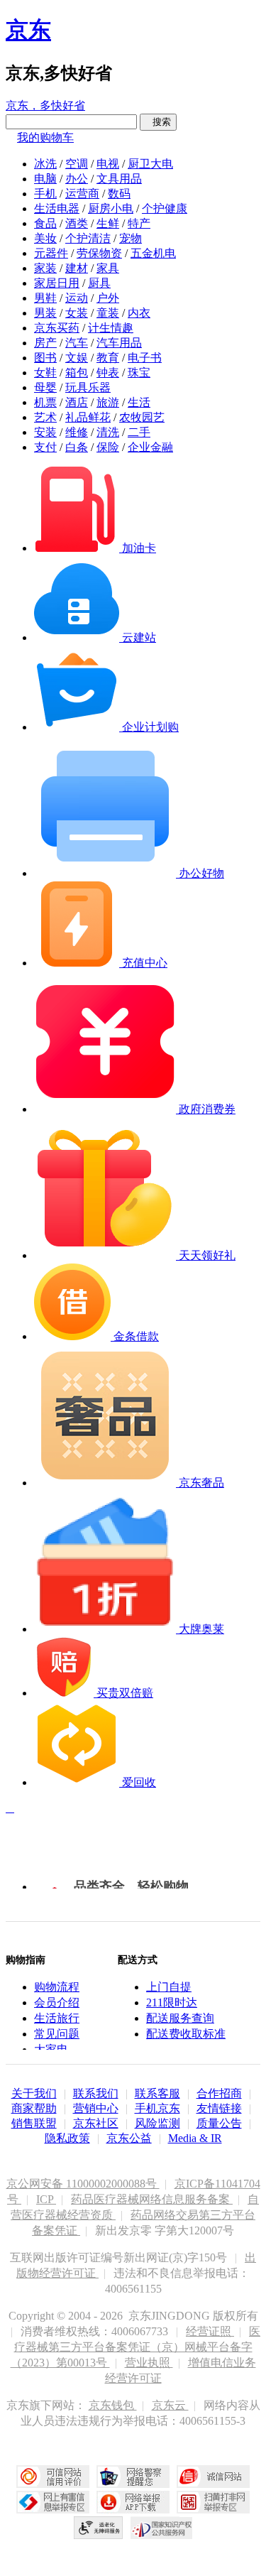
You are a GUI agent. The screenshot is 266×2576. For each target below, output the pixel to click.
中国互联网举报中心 (53, 2502)
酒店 (77, 402)
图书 (45, 358)
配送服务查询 (180, 2018)
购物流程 (57, 1987)
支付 (45, 447)
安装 (45, 432)
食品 (45, 223)
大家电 (51, 2049)
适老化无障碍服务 (99, 2528)
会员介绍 (57, 2002)
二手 (139, 432)
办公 (77, 179)
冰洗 (45, 164)
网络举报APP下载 (133, 2502)
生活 (139, 402)
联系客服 (157, 2093)
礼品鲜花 (88, 417)
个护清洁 (88, 238)
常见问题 (57, 2034)
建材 (77, 268)
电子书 (145, 358)
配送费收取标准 (186, 2034)
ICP (46, 2199)
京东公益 (129, 2138)
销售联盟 (34, 2123)
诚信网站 (213, 2477)
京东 (28, 30)
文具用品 (119, 179)
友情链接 (219, 2108)
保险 (108, 447)
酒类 (77, 223)
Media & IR (195, 2138)
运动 (77, 298)
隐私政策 (67, 2138)
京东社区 (96, 2123)
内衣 (139, 313)
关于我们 (34, 2093)
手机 (45, 194)
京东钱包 (113, 2405)
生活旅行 (57, 2018)
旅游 (108, 402)
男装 (45, 313)
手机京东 (157, 2108)
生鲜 (108, 223)
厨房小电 (111, 208)
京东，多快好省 (45, 105)
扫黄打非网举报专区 (213, 2502)
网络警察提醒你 (133, 2477)
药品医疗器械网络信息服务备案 (152, 2199)
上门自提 (169, 1987)
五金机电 (153, 253)
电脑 (45, 179)
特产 (139, 223)
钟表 (108, 373)
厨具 (99, 283)
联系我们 (96, 2093)
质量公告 (219, 2123)
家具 (108, 268)
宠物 (131, 238)
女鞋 (45, 373)
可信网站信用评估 (53, 2477)
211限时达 (172, 2002)
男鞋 (45, 298)
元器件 (51, 253)
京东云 (170, 2405)
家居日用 (57, 283)
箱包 (77, 373)
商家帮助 (34, 2108)
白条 (77, 447)
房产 (45, 343)
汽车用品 (119, 343)
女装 (77, 313)
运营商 (82, 194)
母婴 (45, 387)
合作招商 (219, 2093)
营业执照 (149, 2363)
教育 (108, 358)
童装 (108, 313)
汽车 (77, 343)
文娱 (77, 358)
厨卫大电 (150, 164)
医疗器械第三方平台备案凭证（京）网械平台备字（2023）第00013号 (136, 2347)
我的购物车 (45, 137)
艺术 (45, 417)
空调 (77, 164)
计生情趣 (111, 328)
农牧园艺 (142, 417)
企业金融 (150, 447)
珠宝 (139, 373)
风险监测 (157, 2123)
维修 (77, 432)
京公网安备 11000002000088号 (83, 2184)
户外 (108, 298)
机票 (45, 402)
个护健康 (165, 208)
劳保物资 (99, 253)
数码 (119, 194)
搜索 (158, 122)
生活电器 (57, 208)
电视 (108, 164)
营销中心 (96, 2108)
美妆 (45, 238)
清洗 (108, 432)
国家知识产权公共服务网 (162, 2528)
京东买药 (57, 328)
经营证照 (210, 2331)
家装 (45, 268)
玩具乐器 (88, 387)
